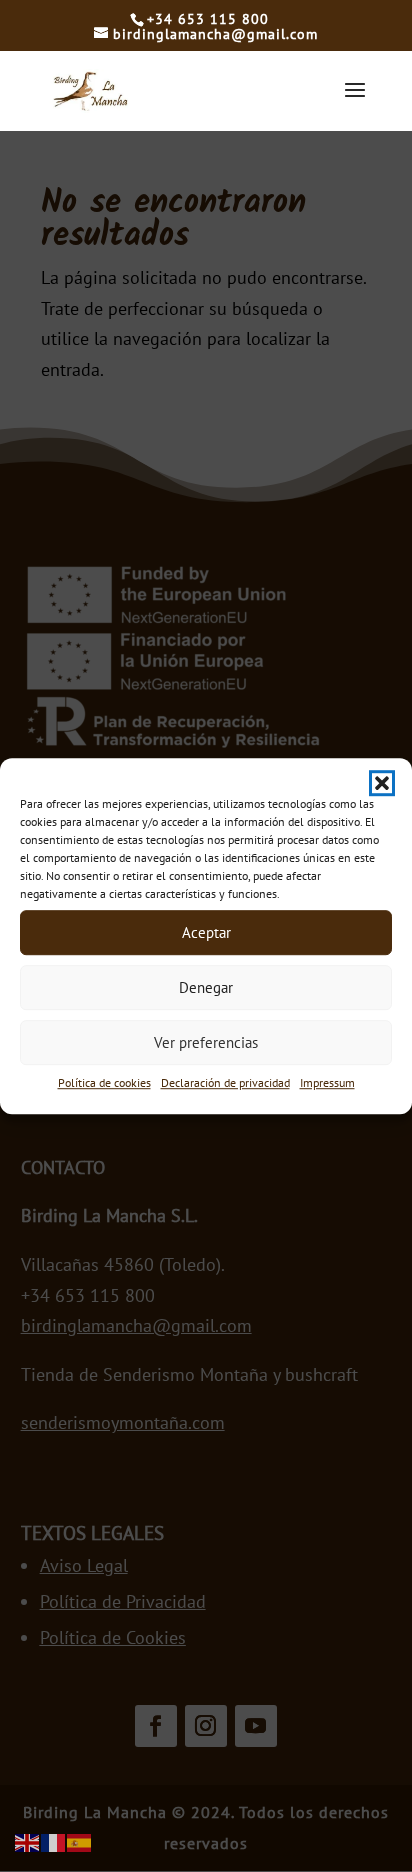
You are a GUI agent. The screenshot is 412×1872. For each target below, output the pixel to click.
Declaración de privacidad (225, 1082)
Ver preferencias (206, 1042)
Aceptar (206, 932)
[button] (382, 783)
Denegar (206, 987)
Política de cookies (104, 1082)
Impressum (327, 1082)
